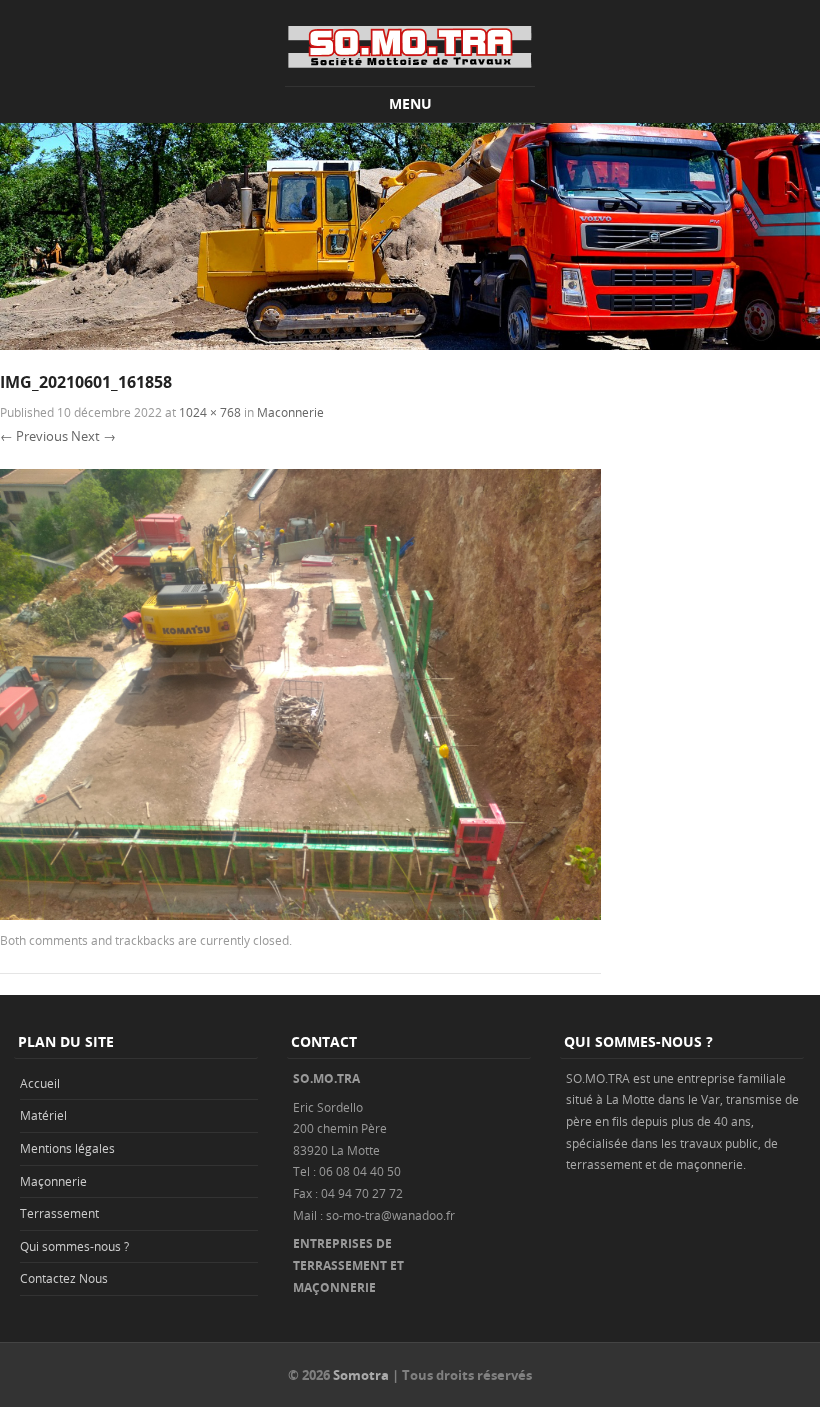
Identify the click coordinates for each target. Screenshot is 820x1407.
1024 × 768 (210, 412)
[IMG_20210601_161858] (300, 914)
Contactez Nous (64, 1278)
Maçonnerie (53, 1181)
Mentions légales (67, 1148)
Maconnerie (290, 412)
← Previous (34, 436)
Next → (93, 436)
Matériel (43, 1115)
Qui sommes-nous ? (74, 1246)
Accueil (40, 1083)
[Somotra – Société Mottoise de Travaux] (410, 46)
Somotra (361, 1375)
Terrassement (59, 1213)
